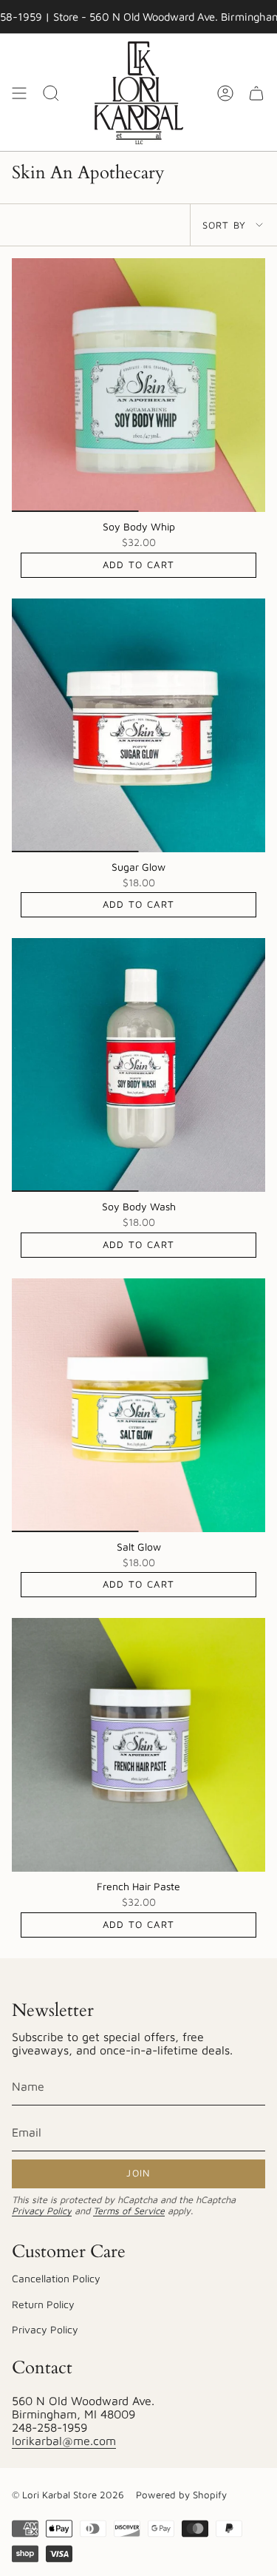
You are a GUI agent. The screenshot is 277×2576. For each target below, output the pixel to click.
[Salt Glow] (138, 1405)
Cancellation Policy (56, 2278)
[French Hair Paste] (138, 1745)
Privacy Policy (42, 2211)
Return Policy (43, 2304)
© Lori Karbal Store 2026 (68, 2495)
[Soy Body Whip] (138, 385)
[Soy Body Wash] (138, 1065)
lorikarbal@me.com (64, 2441)
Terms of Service (129, 2211)
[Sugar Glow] (138, 725)
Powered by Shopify (181, 2495)
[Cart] (256, 93)
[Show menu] (19, 93)
